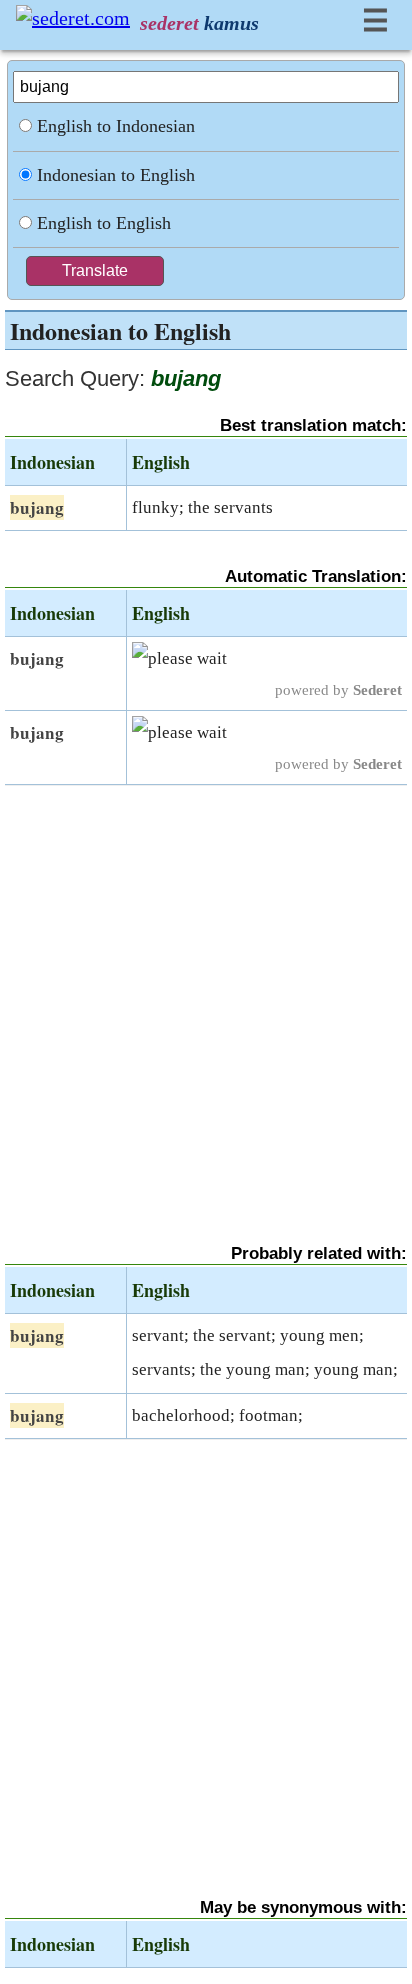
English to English (104, 223)
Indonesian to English (116, 175)
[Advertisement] (206, 997)
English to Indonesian (116, 126)
